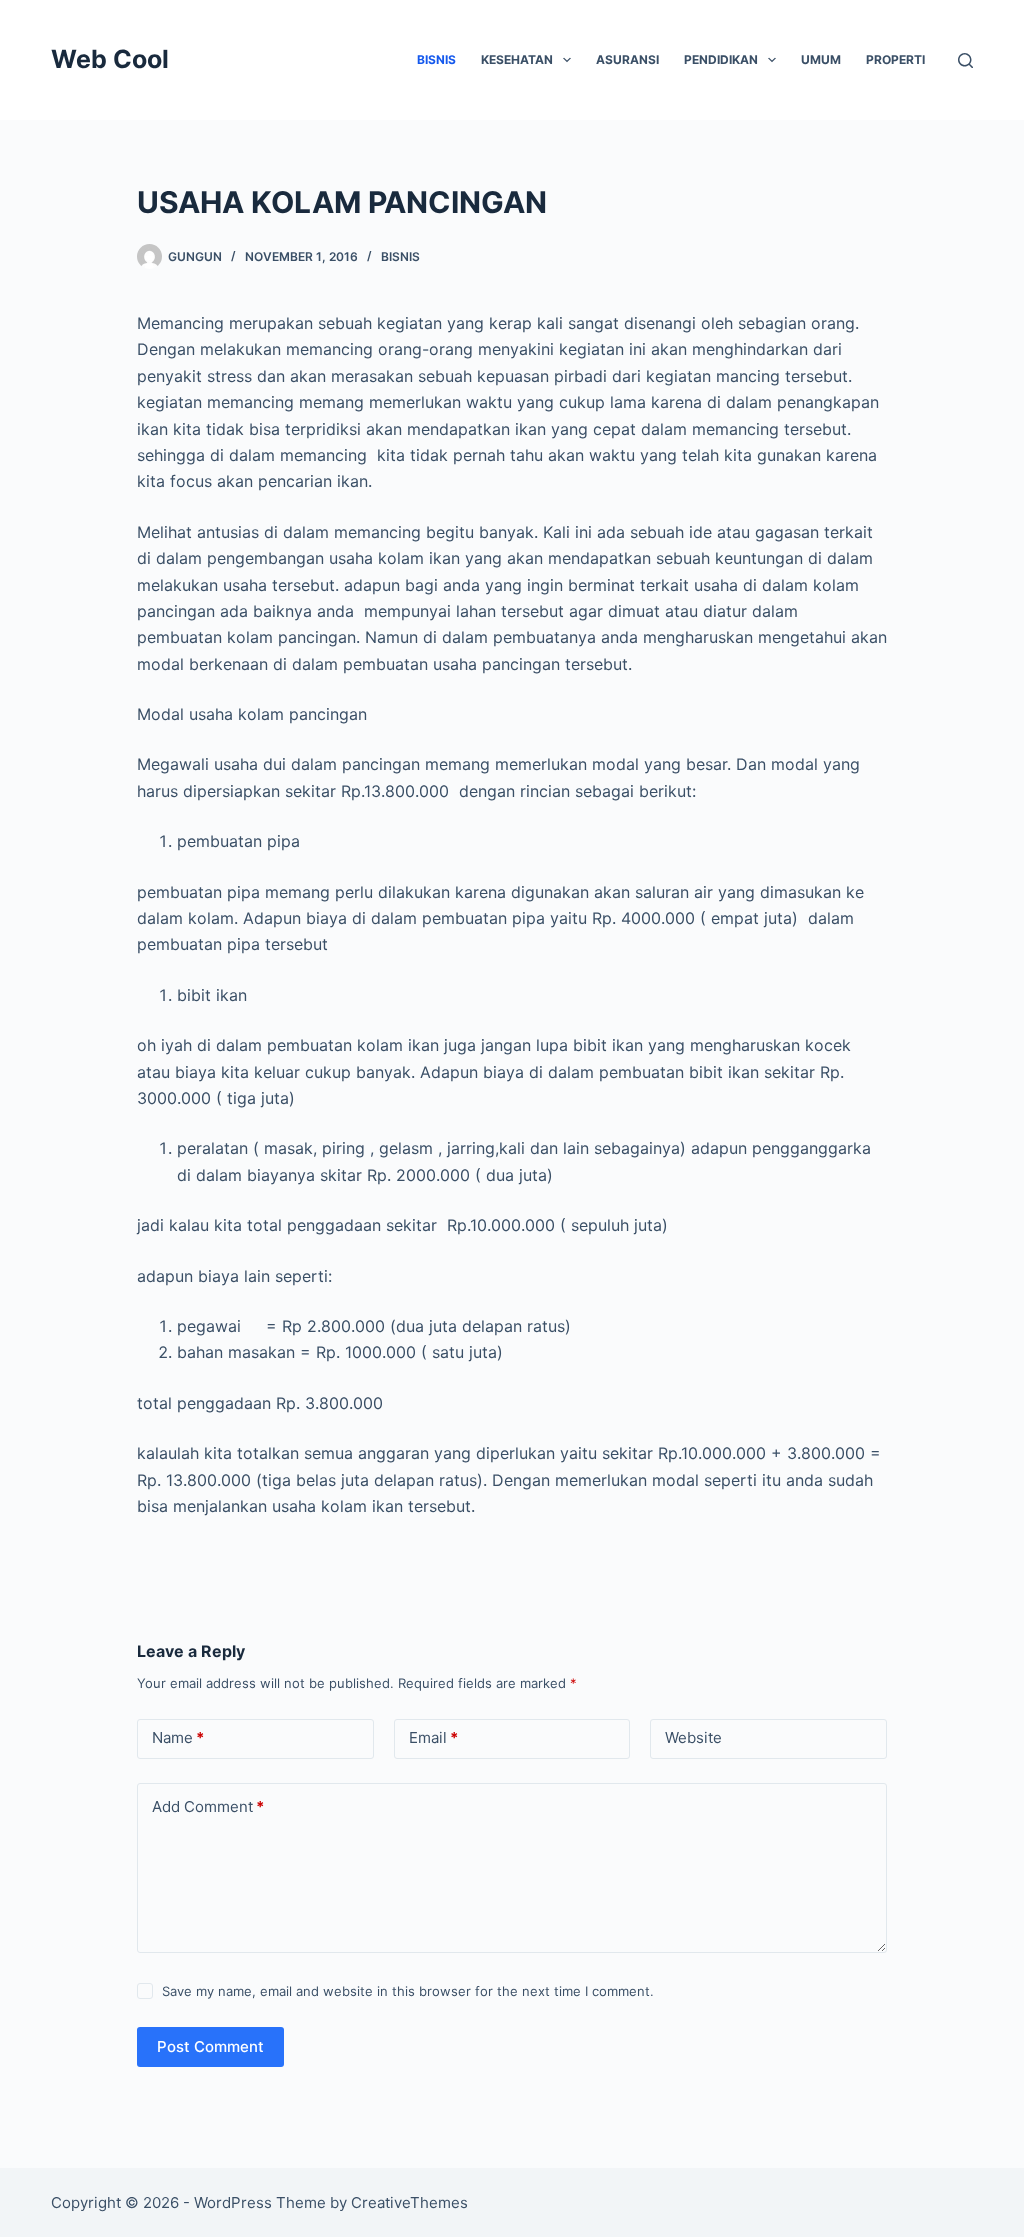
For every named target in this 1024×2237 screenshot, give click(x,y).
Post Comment (210, 2046)
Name (178, 1737)
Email (433, 1737)
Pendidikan (721, 59)
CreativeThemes (409, 2202)
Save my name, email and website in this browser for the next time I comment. (408, 1991)
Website (693, 1737)
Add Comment (208, 1806)
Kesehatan (517, 59)
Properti (895, 59)
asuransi (627, 59)
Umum (821, 59)
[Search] (965, 60)
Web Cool (110, 59)
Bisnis (436, 59)
